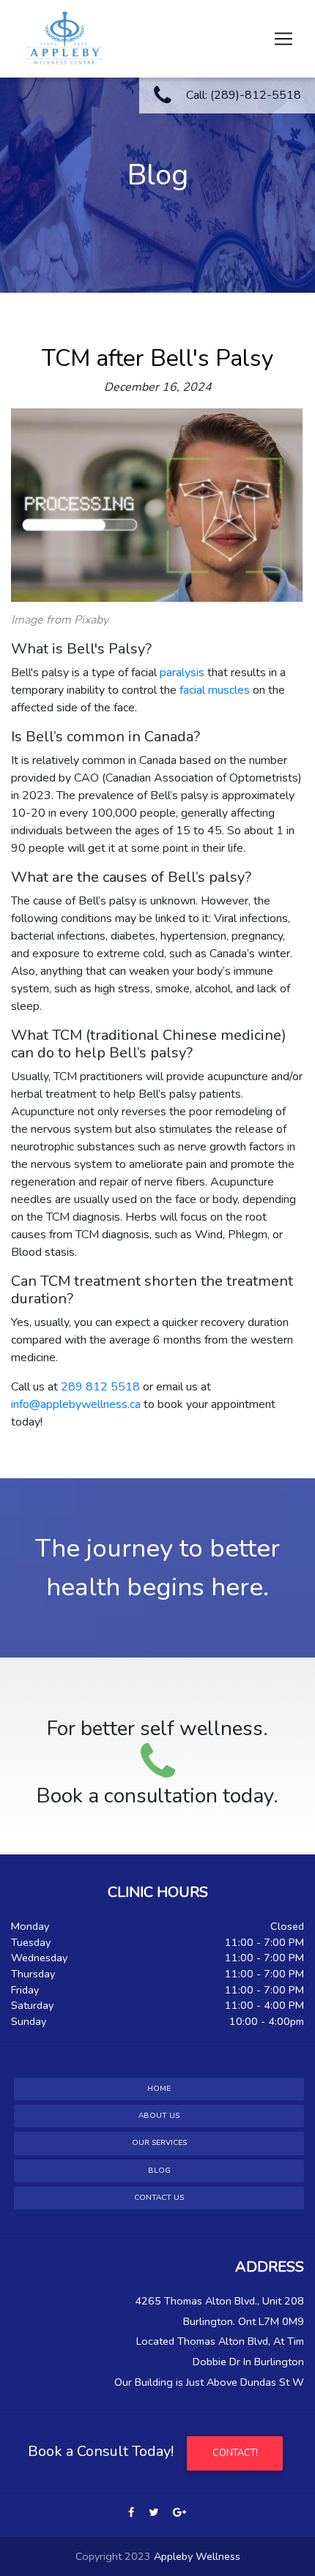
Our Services (159, 2143)
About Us (159, 2116)
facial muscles (215, 690)
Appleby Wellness (197, 2556)
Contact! (235, 2453)
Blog (159, 2171)
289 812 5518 (100, 1387)
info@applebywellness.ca (76, 1404)
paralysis (182, 673)
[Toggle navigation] (283, 39)
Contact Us (159, 2198)
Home (159, 2089)
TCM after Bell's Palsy (157, 358)
